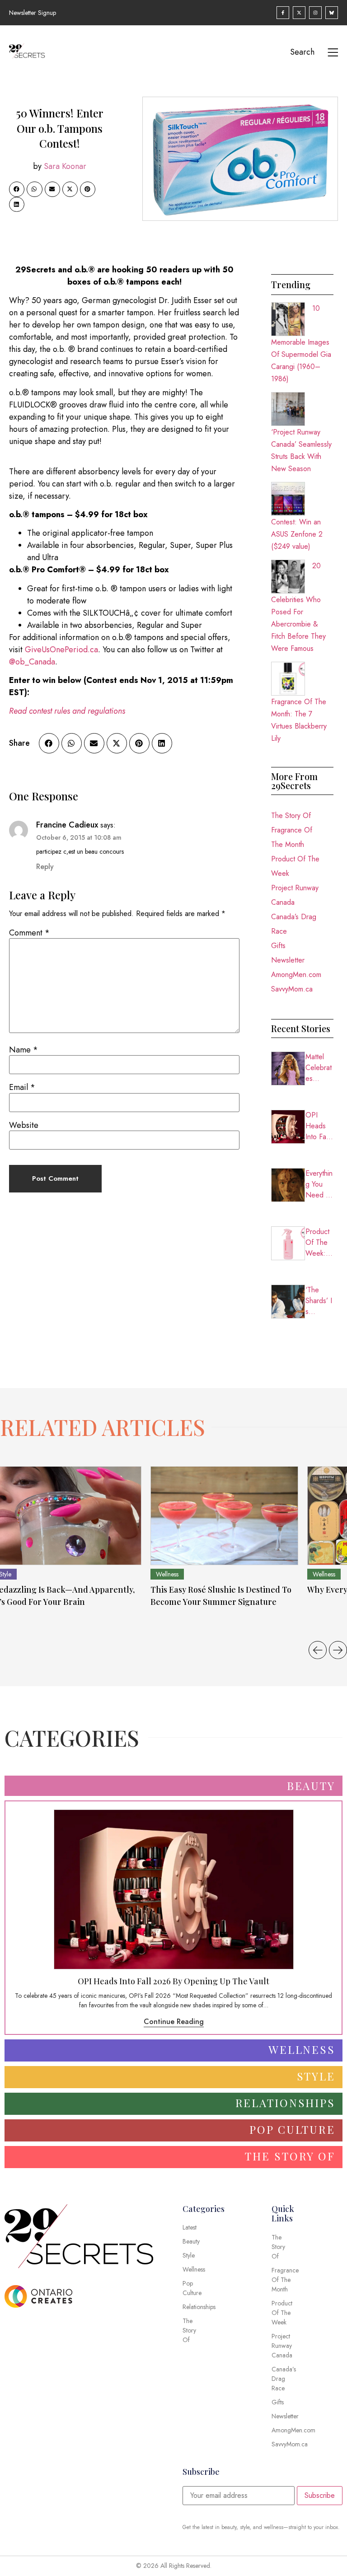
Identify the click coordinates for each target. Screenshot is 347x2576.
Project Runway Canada (295, 895)
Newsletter (288, 960)
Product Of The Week (295, 866)
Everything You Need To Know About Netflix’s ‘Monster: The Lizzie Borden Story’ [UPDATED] (319, 1184)
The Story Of (291, 816)
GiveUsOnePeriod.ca (61, 650)
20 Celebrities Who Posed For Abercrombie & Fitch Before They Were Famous (298, 607)
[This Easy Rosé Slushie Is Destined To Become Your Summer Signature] (224, 1516)
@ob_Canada (32, 662)
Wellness (167, 1574)
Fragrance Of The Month (292, 837)
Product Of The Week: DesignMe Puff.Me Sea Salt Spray (319, 1243)
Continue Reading (174, 2022)
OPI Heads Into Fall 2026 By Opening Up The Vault (319, 1126)
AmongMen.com (296, 975)
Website (24, 1125)
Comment (29, 933)
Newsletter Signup (33, 13)
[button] (17, 189)
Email (22, 1087)
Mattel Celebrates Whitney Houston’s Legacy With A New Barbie (319, 1068)
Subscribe (320, 2495)
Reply (45, 867)
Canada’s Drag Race (294, 924)
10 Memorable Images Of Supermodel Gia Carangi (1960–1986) (301, 344)
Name (23, 1050)
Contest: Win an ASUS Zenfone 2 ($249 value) (297, 534)
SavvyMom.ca (292, 989)
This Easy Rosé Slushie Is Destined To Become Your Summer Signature (221, 1596)
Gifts (278, 946)
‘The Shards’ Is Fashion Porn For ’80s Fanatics (319, 1301)
